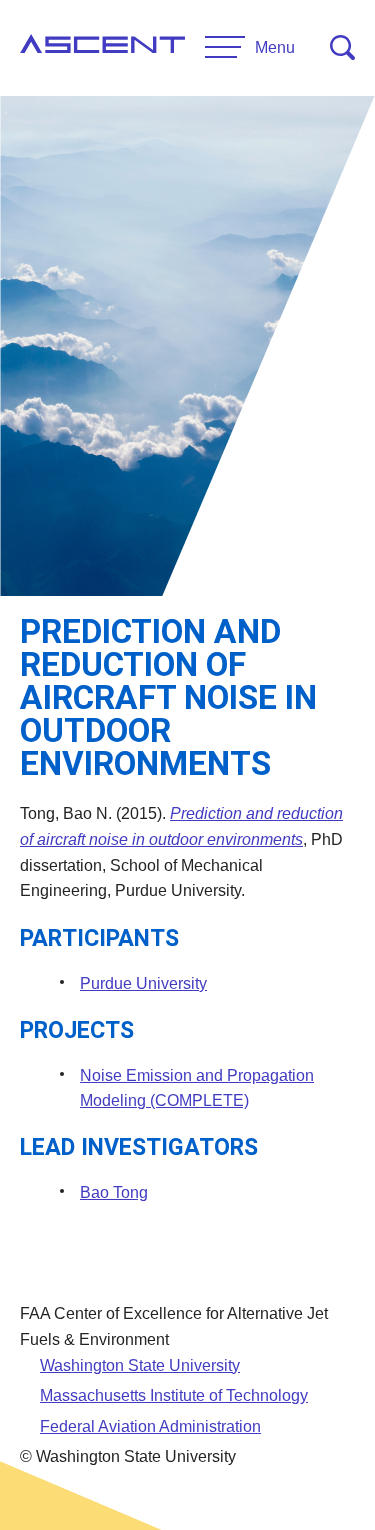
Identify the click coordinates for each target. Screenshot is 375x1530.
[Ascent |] (102, 48)
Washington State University (140, 1365)
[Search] (342, 47)
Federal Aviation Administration (150, 1426)
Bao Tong (114, 1192)
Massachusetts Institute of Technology (174, 1395)
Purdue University (143, 983)
